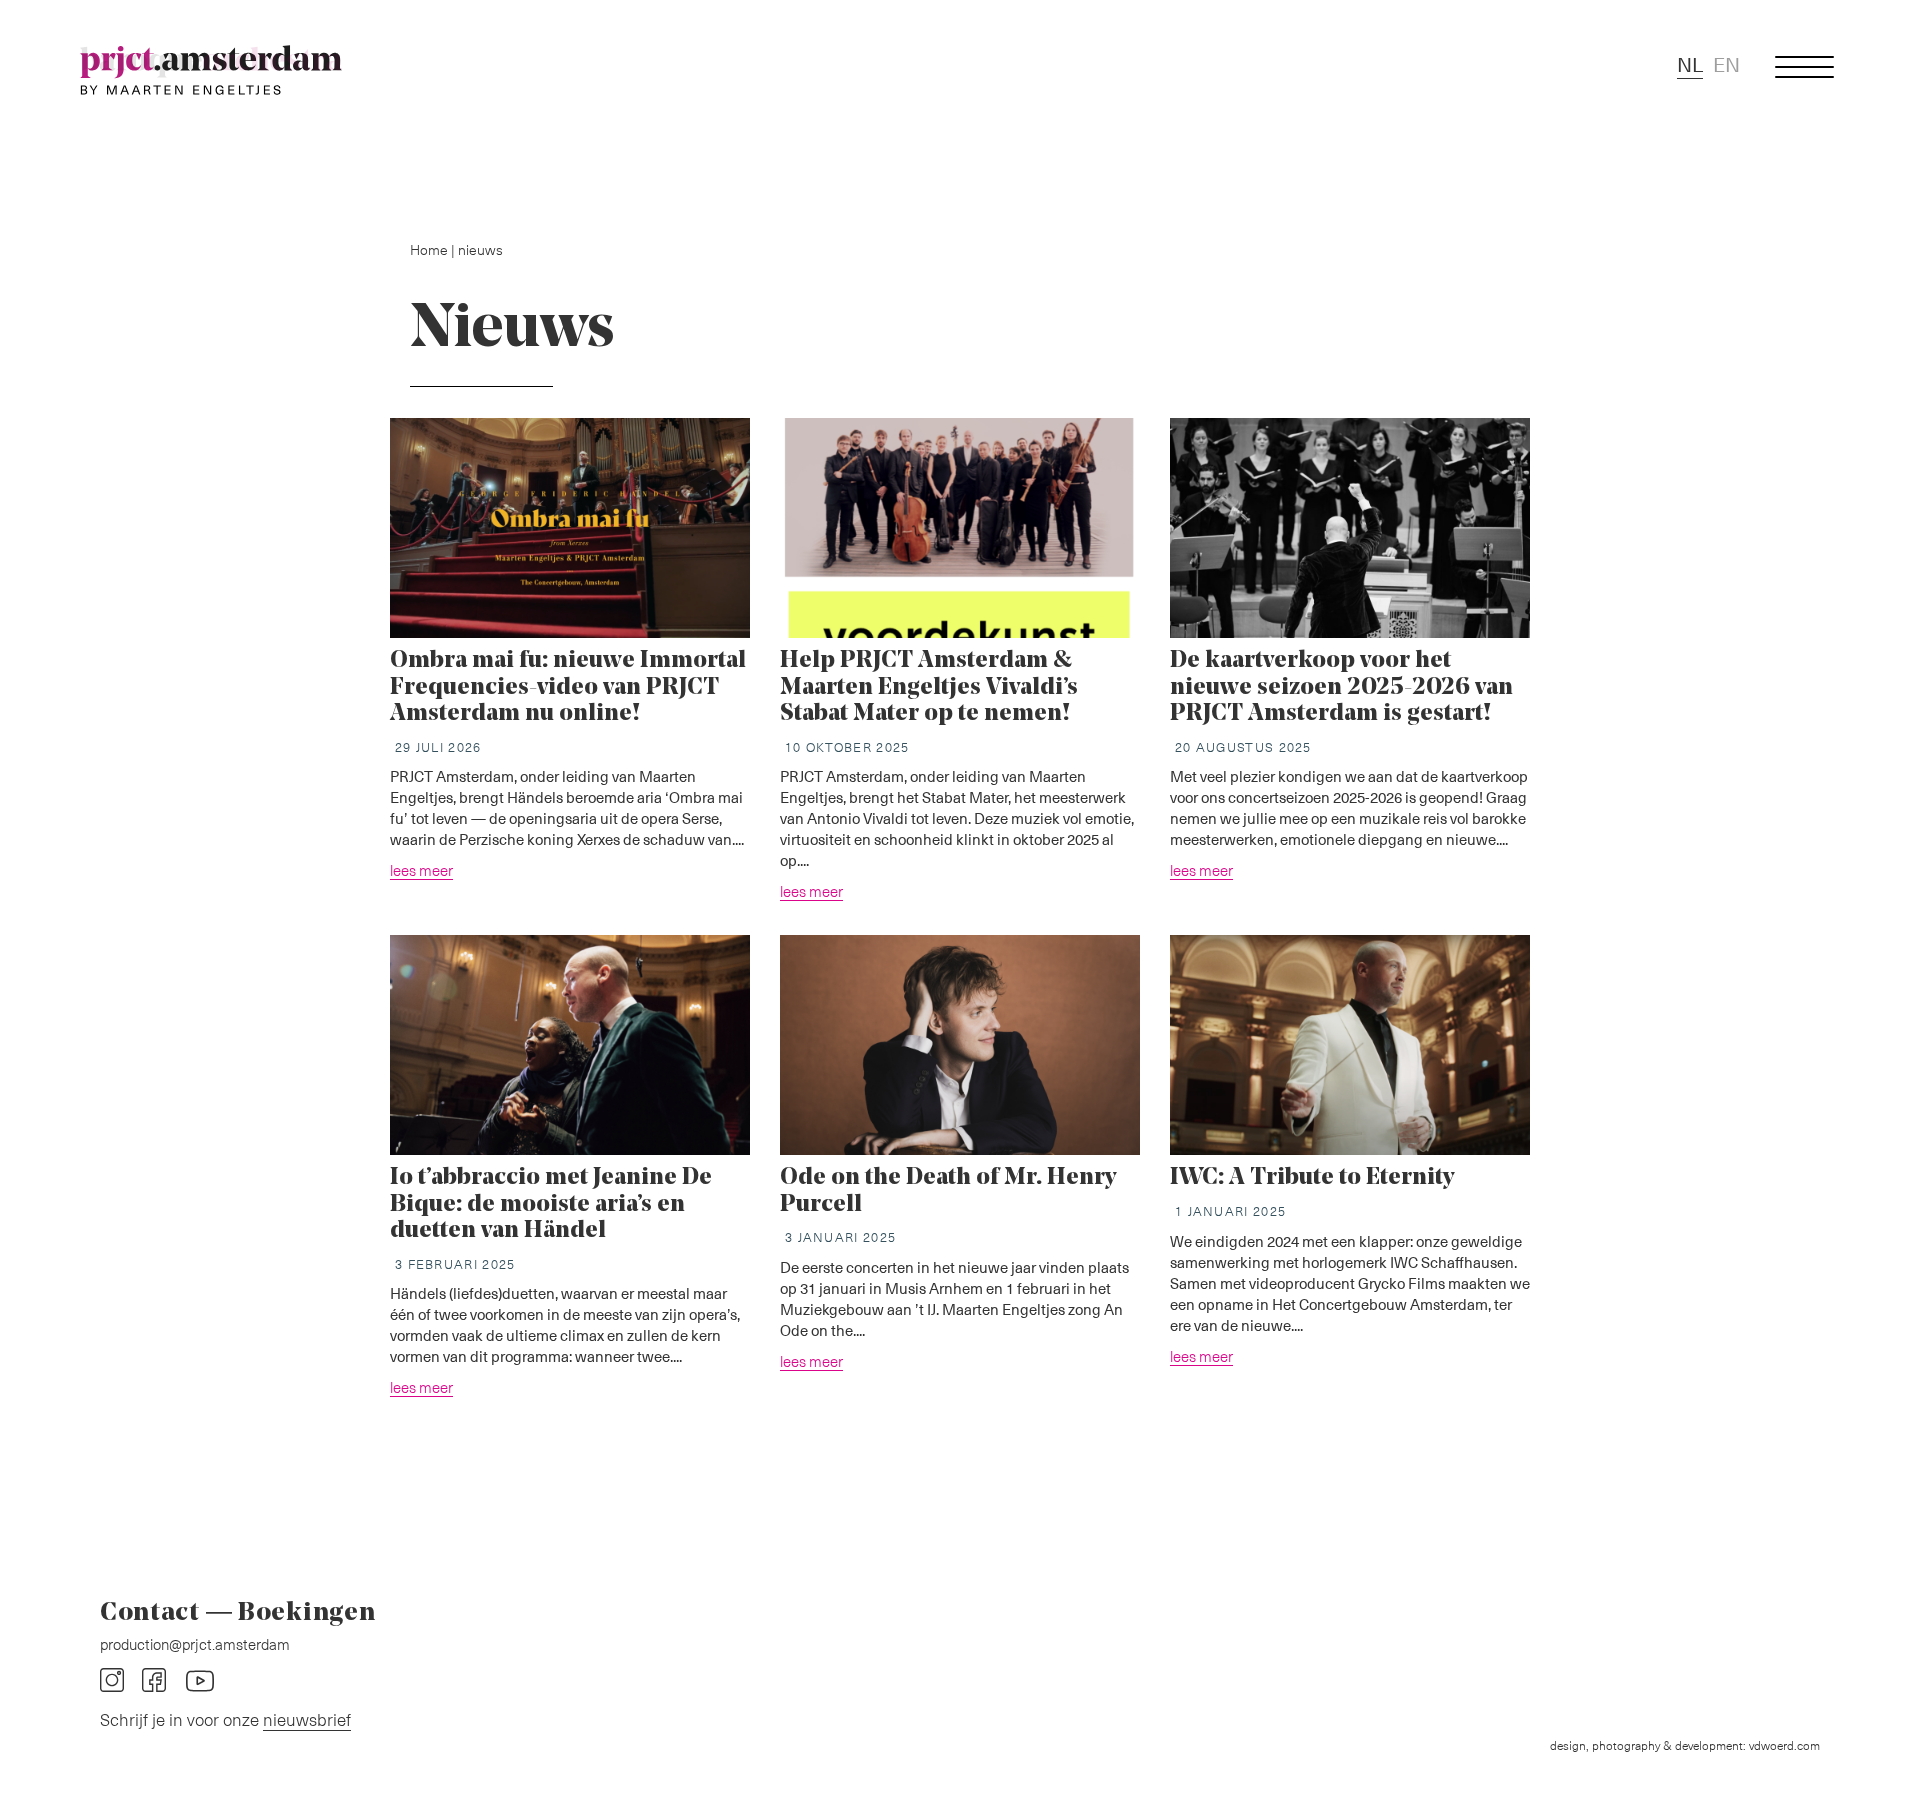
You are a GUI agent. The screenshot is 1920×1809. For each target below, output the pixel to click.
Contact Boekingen (237, 1613)
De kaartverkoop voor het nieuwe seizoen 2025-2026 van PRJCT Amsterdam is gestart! (1341, 687)
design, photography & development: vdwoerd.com (1685, 1745)
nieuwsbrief (307, 1719)
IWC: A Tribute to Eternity (1312, 1178)
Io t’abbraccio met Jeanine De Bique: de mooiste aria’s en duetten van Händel (551, 1204)
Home (429, 249)
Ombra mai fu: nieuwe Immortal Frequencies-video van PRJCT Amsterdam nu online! (568, 687)
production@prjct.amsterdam (195, 1644)
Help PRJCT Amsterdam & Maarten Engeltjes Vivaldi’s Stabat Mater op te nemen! (929, 687)
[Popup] (1805, 67)
